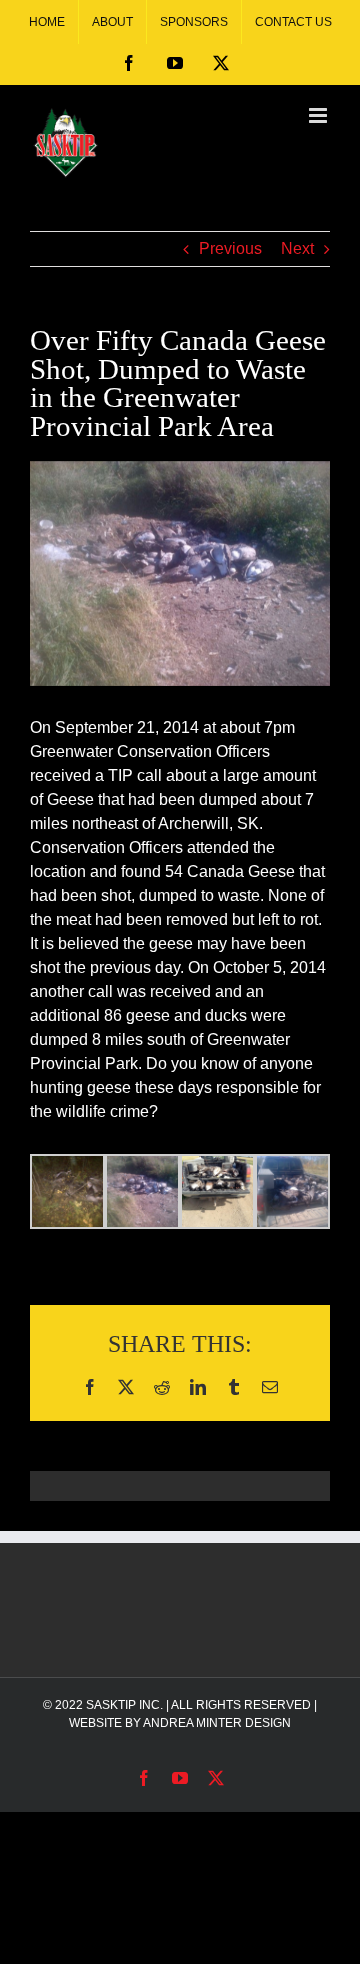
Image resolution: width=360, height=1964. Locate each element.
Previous (230, 248)
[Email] (270, 1387)
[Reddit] (162, 1387)
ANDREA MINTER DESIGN (217, 1723)
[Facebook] (129, 63)
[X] (221, 63)
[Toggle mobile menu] (319, 115)
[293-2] (180, 573)
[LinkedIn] (198, 1387)
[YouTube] (175, 63)
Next (297, 248)
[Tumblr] (234, 1387)
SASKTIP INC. (124, 1705)
